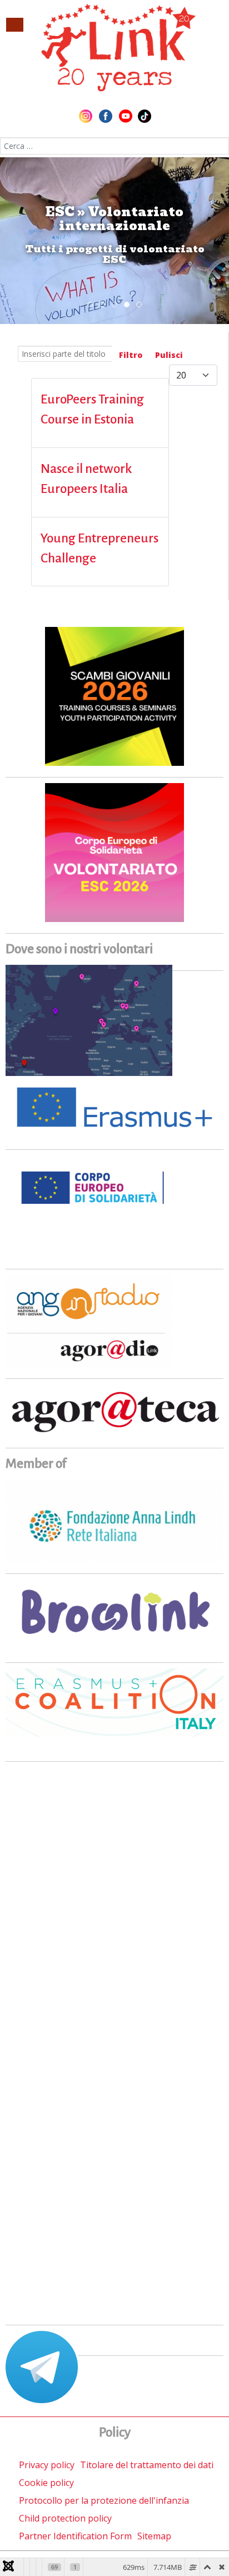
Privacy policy (47, 2465)
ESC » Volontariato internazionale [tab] (129, 305)
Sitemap (154, 2536)
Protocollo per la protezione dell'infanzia (104, 2500)
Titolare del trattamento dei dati (147, 2465)
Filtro (131, 355)
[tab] (90, 305)
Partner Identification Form (75, 2536)
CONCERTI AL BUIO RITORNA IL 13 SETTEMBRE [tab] (105, 305)
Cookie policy (46, 2483)
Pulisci (169, 355)
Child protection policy (65, 2518)
